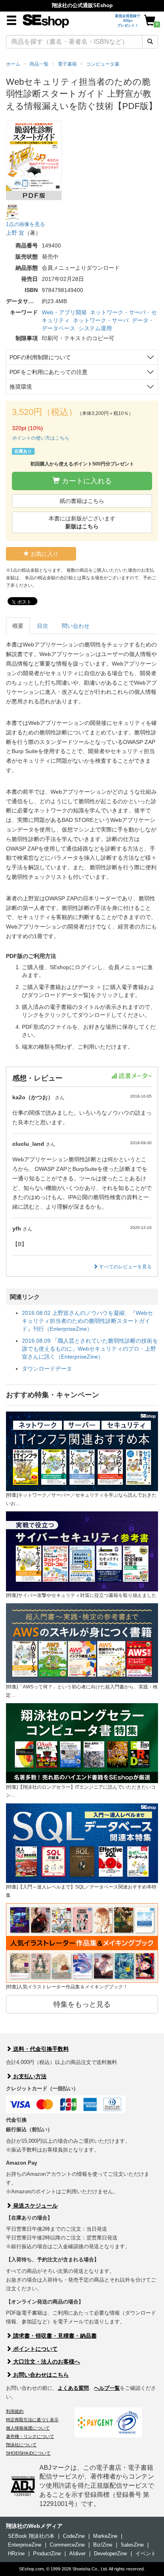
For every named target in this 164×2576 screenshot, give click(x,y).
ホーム (13, 64)
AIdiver (77, 2554)
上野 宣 (15, 233)
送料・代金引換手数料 (40, 2049)
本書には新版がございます (82, 522)
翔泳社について (21, 2445)
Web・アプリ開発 (64, 312)
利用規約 (15, 2411)
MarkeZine (105, 2536)
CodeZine (74, 2536)
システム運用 (95, 328)
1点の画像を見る (25, 224)
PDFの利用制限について (40, 357)
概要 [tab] (18, 626)
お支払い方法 (29, 2076)
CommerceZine (67, 2545)
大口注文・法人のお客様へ (46, 2362)
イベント (146, 2554)
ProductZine (47, 2554)
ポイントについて (35, 2349)
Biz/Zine (103, 2545)
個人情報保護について (28, 2428)
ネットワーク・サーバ (101, 320)
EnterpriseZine (25, 2545)
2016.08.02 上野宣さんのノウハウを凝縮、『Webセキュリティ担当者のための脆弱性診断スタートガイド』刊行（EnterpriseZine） (87, 1321)
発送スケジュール (35, 2206)
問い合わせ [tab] (76, 626)
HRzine (16, 2554)
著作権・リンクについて (30, 2436)
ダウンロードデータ (47, 1369)
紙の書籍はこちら (82, 501)
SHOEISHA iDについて (28, 2453)
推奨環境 (21, 387)
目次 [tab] (43, 626)
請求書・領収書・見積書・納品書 (54, 2336)
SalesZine (132, 2545)
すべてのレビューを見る (125, 1267)
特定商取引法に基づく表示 (32, 2420)
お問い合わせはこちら (40, 2375)
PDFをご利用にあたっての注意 (49, 372)
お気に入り (44, 554)
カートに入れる (86, 481)
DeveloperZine (110, 2554)
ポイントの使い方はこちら (41, 438)
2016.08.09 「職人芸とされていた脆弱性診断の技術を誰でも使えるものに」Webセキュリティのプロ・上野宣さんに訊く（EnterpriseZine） (90, 1349)
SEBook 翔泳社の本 (31, 2536)
